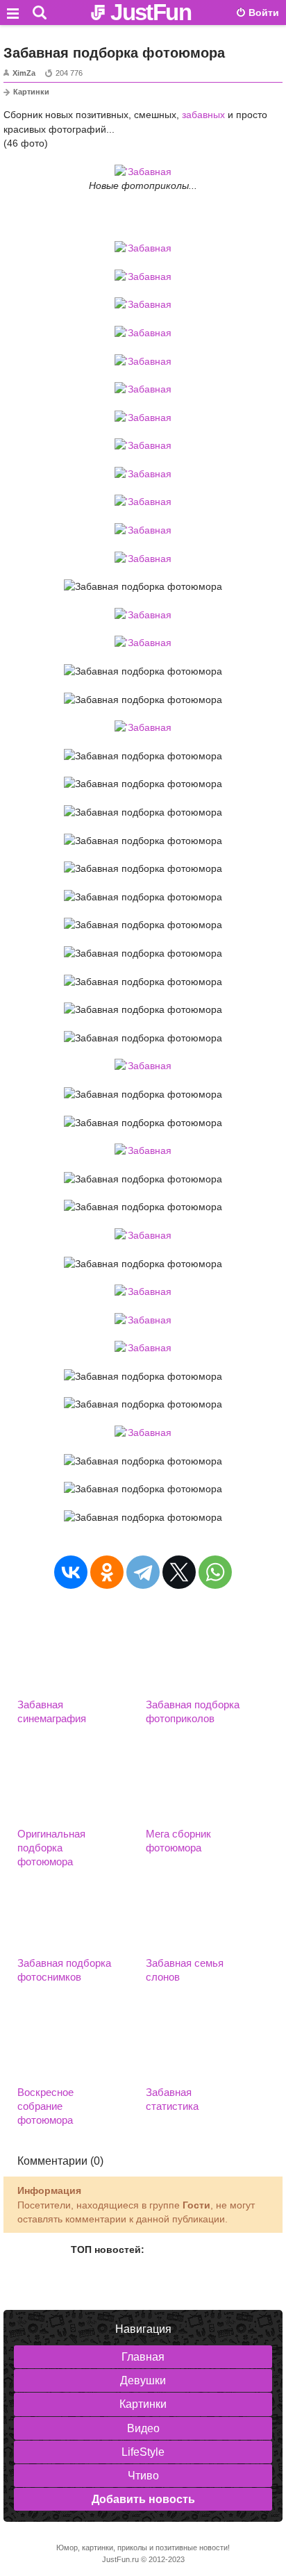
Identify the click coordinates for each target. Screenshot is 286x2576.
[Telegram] (143, 1572)
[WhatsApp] (215, 1572)
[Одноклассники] (107, 1572)
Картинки (31, 92)
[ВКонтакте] (71, 1572)
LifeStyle (143, 2452)
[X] (179, 1572)
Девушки (143, 2380)
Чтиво (143, 2476)
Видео (143, 2428)
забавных (203, 115)
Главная (143, 2357)
